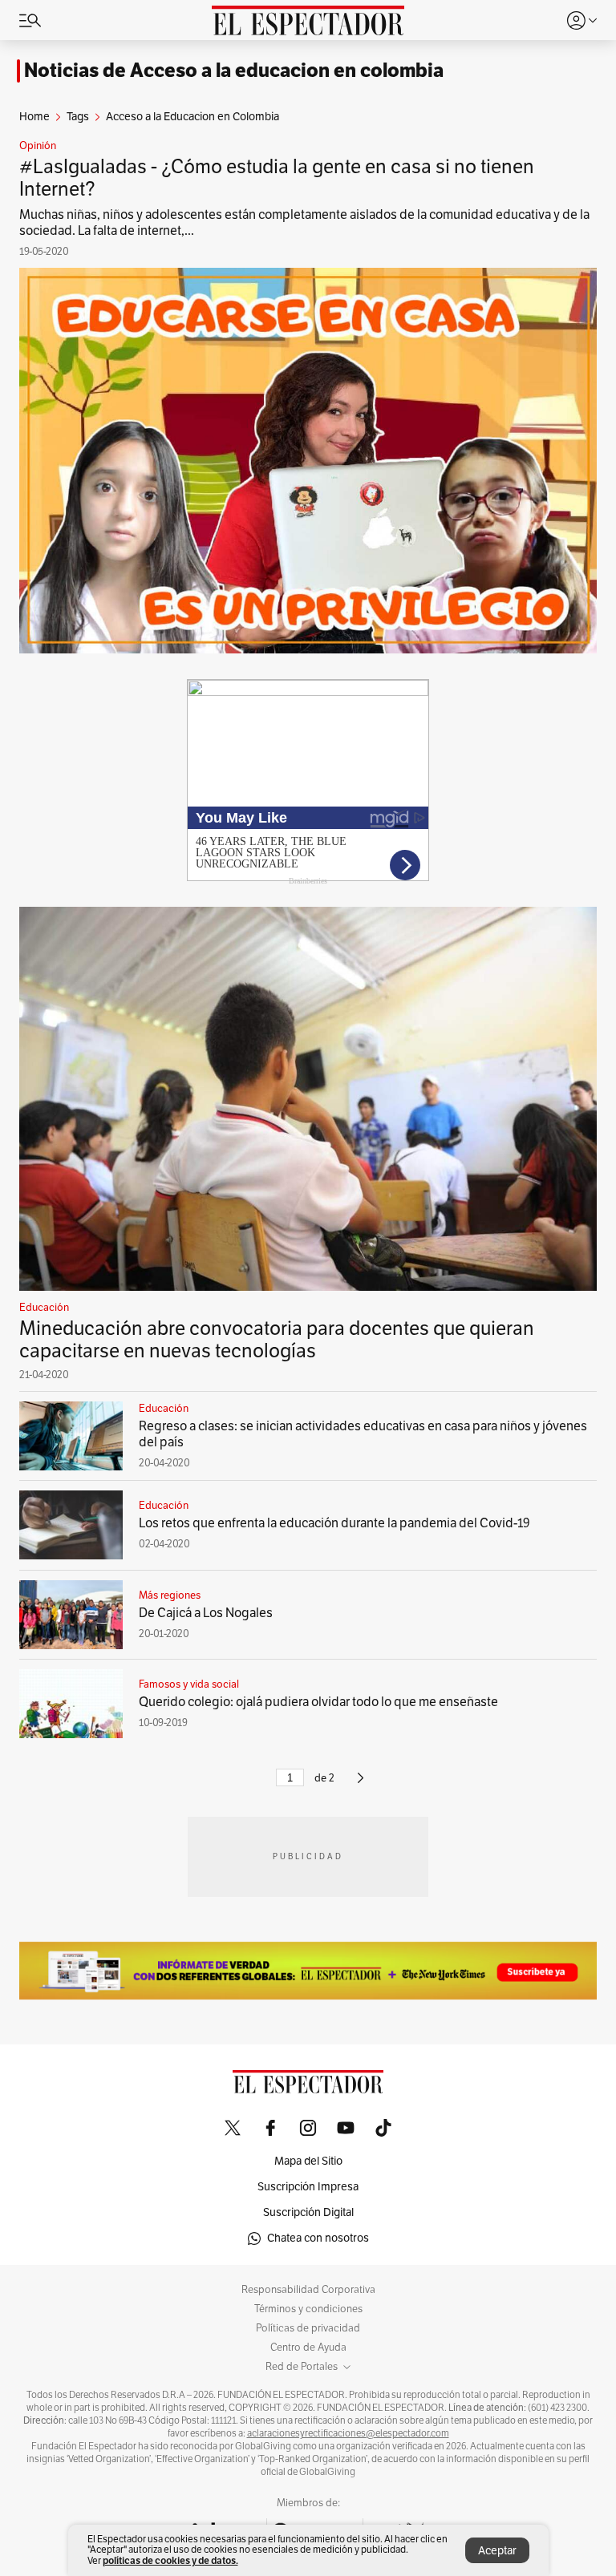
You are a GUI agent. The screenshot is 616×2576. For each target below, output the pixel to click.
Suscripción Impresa (308, 2187)
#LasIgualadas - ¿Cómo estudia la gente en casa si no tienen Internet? (277, 178)
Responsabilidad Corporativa (308, 2290)
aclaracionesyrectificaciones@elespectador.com (348, 2433)
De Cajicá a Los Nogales (206, 1613)
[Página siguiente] (361, 1785)
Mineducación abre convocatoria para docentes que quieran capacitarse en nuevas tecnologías (277, 1340)
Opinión (38, 146)
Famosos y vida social (189, 1684)
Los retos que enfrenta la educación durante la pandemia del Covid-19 (334, 1523)
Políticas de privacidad (308, 2328)
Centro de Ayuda (308, 2348)
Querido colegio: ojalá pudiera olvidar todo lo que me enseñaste (318, 1702)
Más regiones (170, 1595)
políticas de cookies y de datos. (170, 2560)
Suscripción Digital (308, 2212)
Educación (44, 1308)
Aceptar (497, 2551)
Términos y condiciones (308, 2309)
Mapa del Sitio (308, 2161)
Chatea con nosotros (318, 2238)
